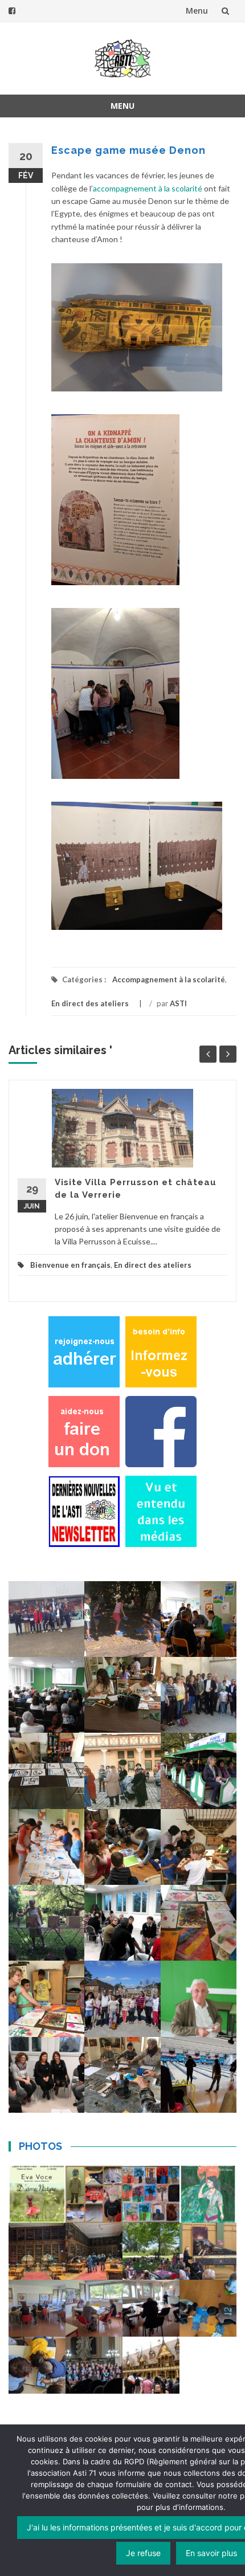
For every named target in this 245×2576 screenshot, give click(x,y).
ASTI (178, 1003)
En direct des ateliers (90, 1003)
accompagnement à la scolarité (148, 188)
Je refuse (143, 2553)
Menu (197, 11)
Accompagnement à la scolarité (169, 979)
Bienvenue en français (70, 1265)
